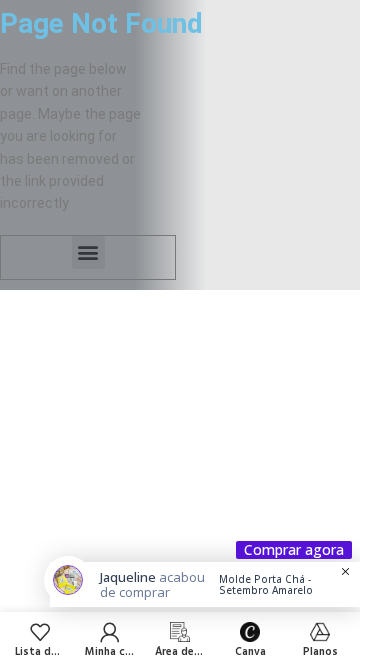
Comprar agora (294, 550)
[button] (88, 252)
